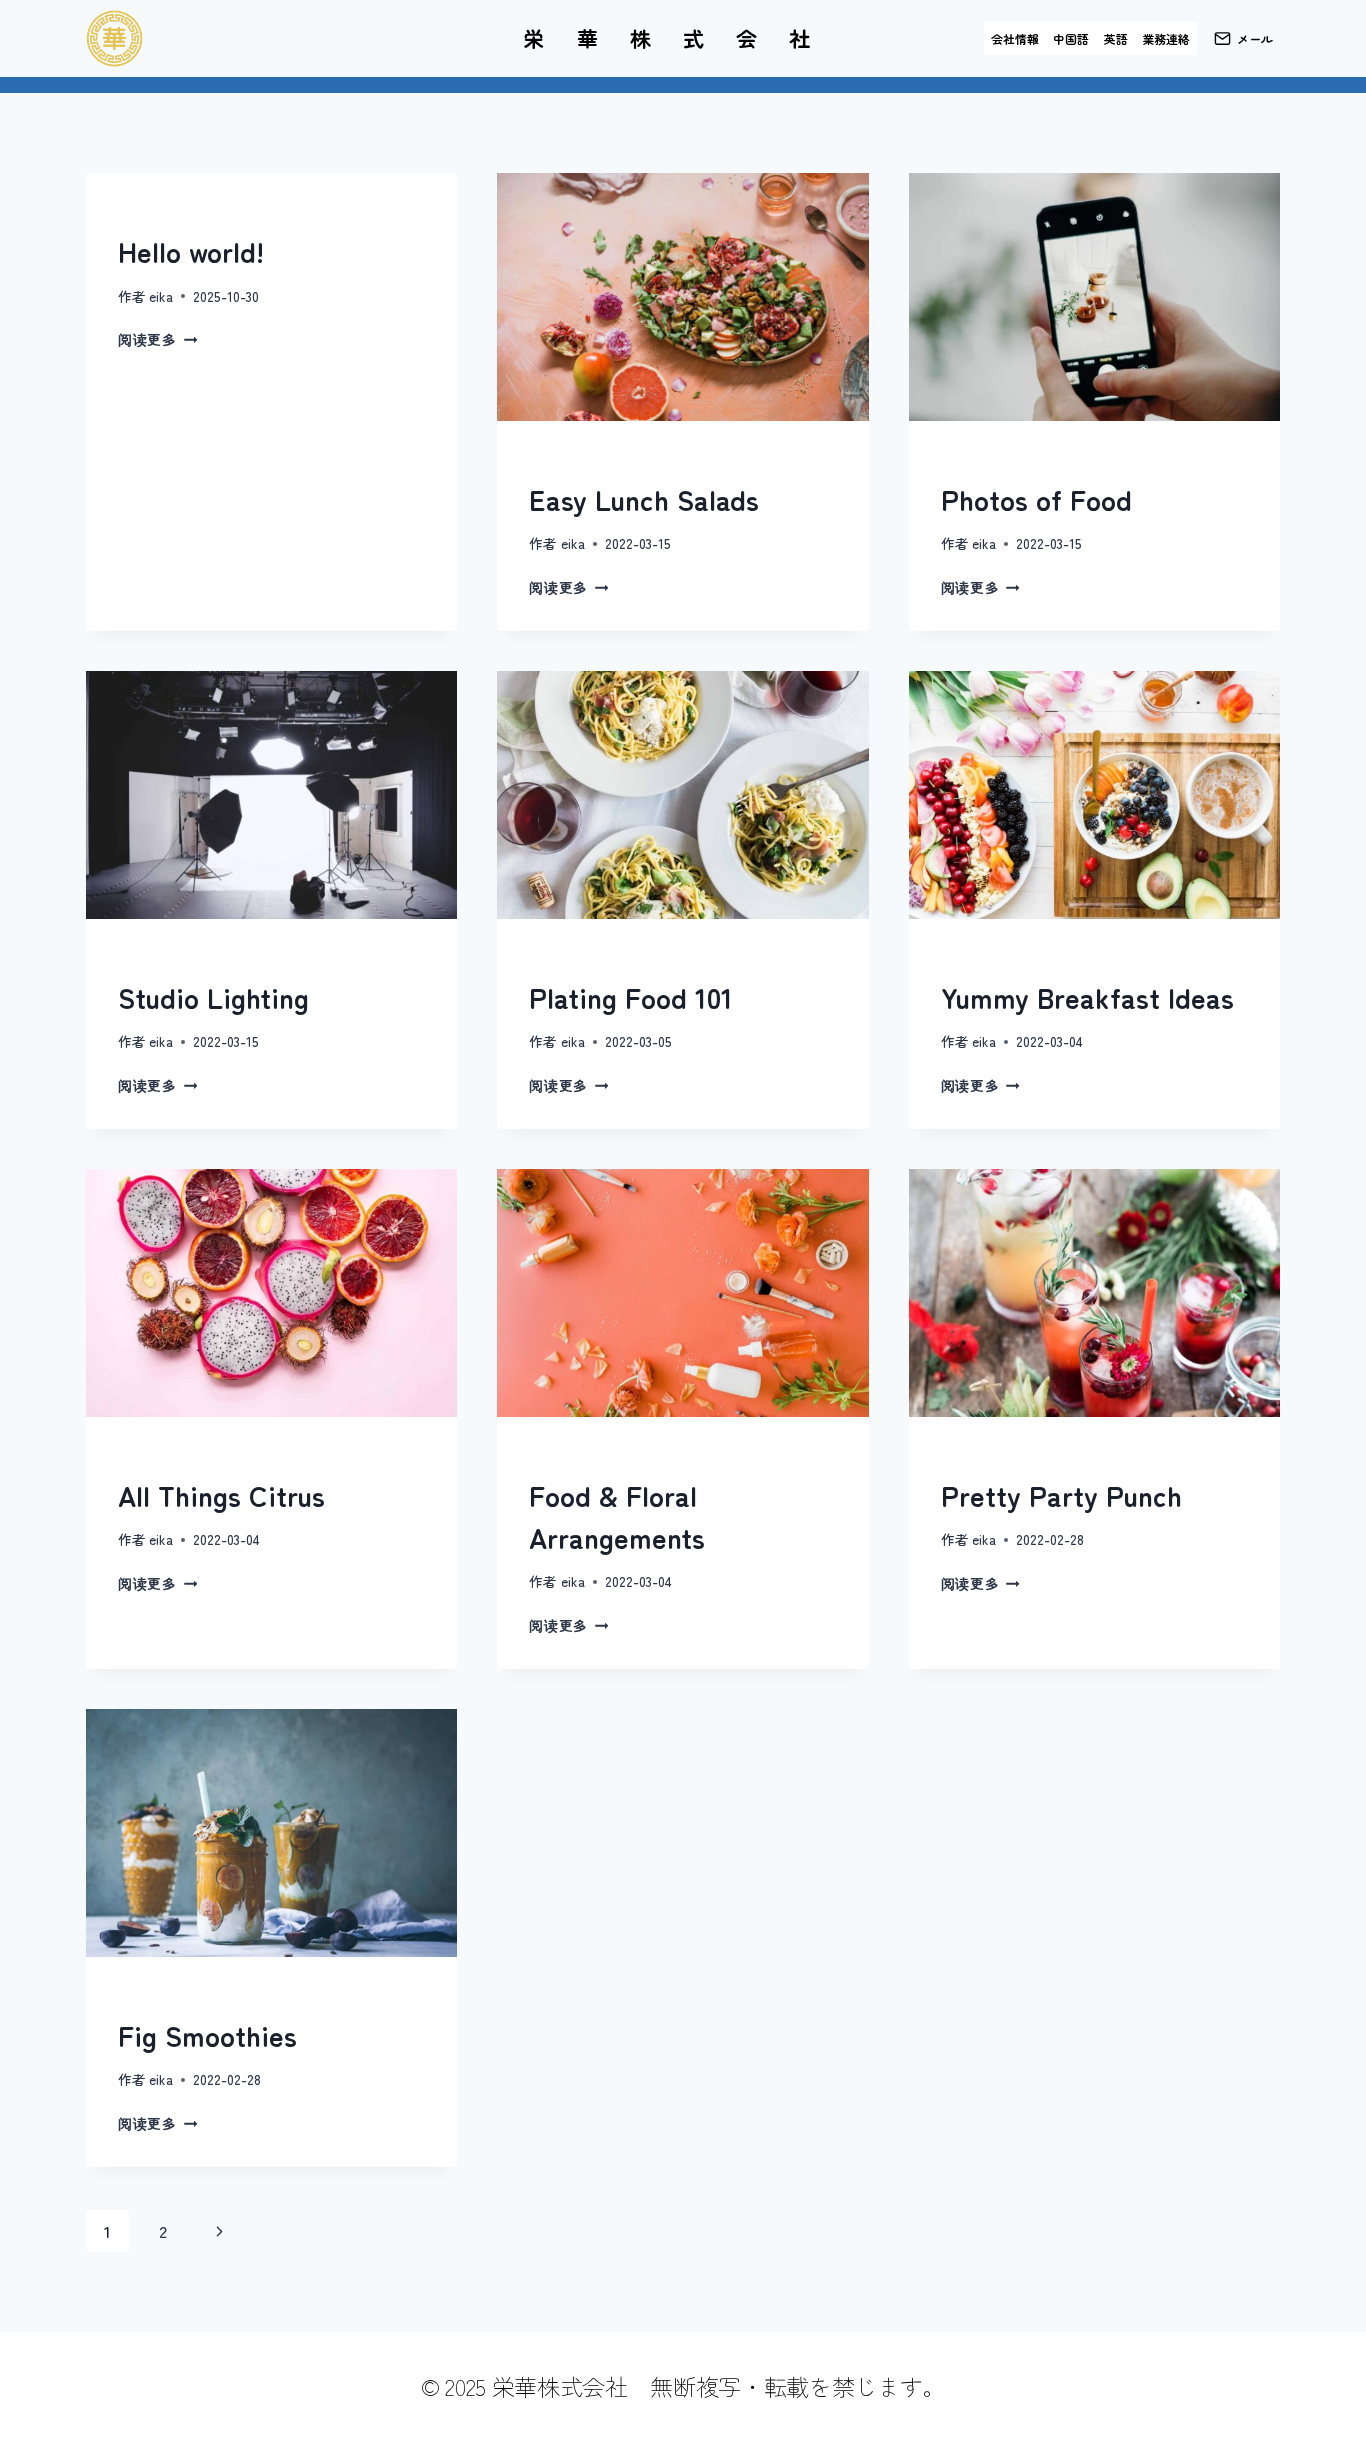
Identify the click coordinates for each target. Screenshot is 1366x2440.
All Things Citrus (221, 1495)
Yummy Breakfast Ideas (1087, 997)
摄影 (953, 462)
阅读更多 (157, 339)
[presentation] (682, 297)
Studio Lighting (213, 997)
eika (161, 296)
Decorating (158, 1458)
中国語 (1071, 38)
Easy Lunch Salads (644, 499)
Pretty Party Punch (1061, 1495)
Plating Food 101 (631, 997)
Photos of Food (1036, 499)
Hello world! (191, 251)
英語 (1116, 38)
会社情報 (1015, 38)
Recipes (555, 462)
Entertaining (574, 960)
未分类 (137, 214)
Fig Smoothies (207, 2035)
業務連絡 (1166, 38)
